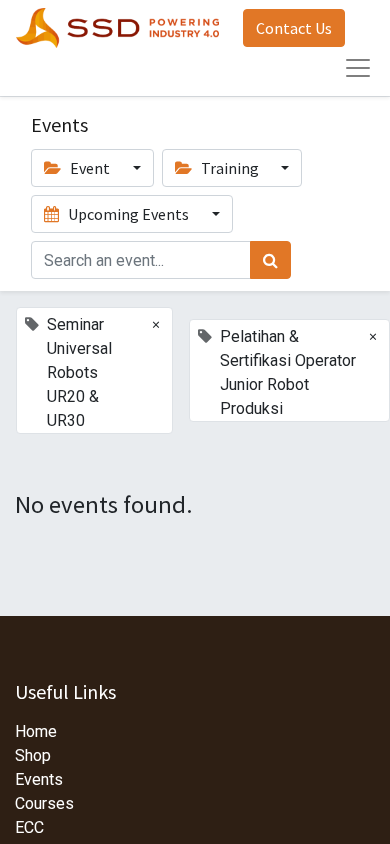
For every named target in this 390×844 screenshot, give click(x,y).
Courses (44, 803)
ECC (29, 827)
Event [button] (90, 168)
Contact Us (294, 28)
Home (36, 731)
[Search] (270, 260)
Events (39, 779)
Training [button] (230, 168)
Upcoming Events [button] (128, 214)
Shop (33, 755)
